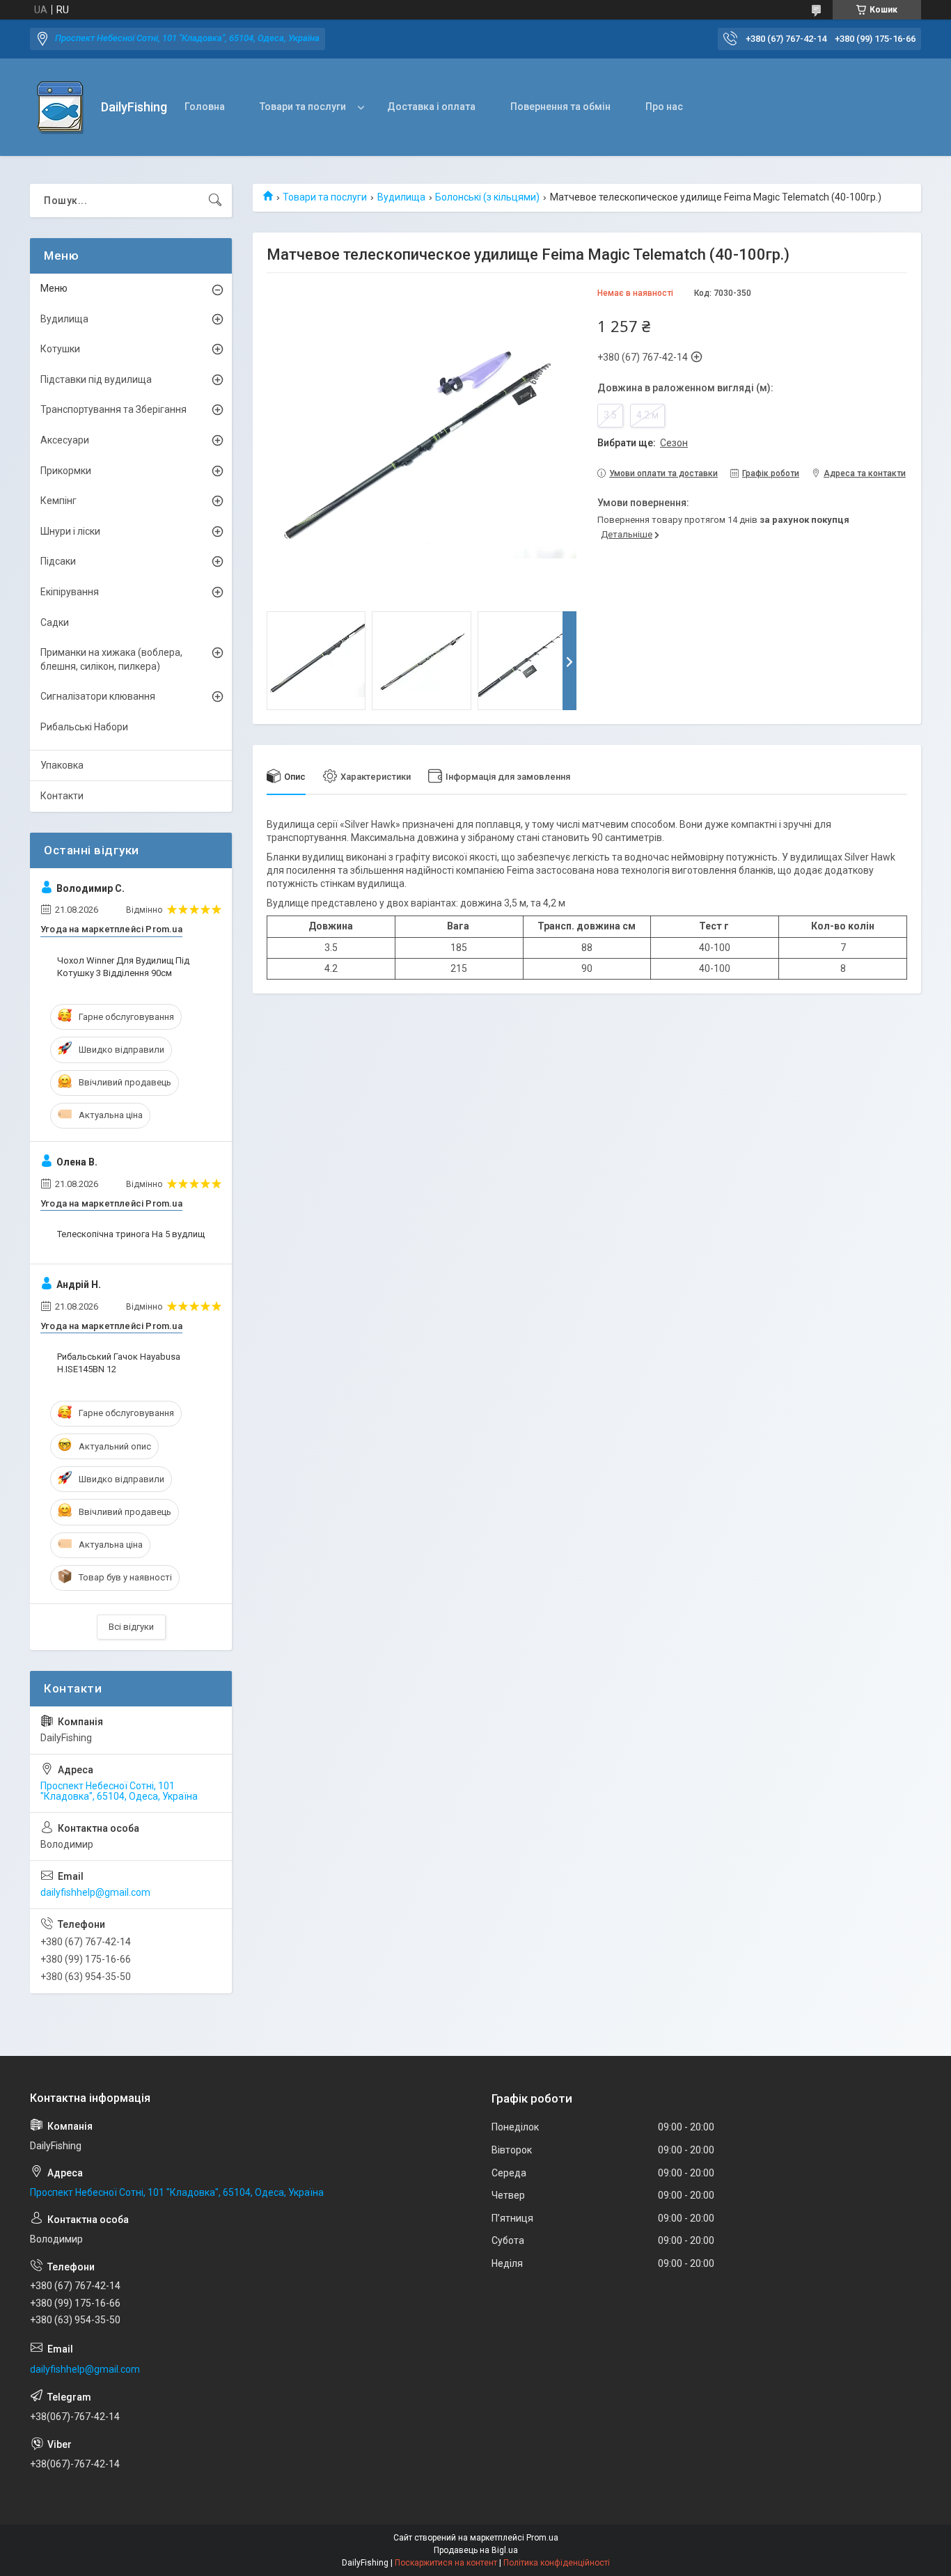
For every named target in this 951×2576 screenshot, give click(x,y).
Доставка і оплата (431, 107)
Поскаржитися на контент (446, 2563)
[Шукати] (215, 201)
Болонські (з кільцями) (487, 197)
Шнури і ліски (70, 531)
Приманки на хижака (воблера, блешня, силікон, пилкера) (111, 659)
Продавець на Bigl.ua (476, 2550)
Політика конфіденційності (557, 2563)
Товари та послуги (303, 107)
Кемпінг (58, 501)
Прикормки (66, 471)
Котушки (60, 349)
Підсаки (58, 561)
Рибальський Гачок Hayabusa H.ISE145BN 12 (119, 1363)
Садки (55, 622)
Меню (54, 288)
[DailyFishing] (60, 108)
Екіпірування (70, 592)
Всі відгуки (131, 1627)
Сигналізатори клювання (98, 696)
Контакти (62, 796)
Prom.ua (542, 2538)
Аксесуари (65, 440)
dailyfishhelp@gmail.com (95, 1892)
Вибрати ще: (643, 443)
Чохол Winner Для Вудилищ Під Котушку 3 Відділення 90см (123, 967)
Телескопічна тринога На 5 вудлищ (131, 1234)
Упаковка (62, 765)
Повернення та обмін (560, 107)
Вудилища (401, 197)
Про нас (664, 107)
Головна (205, 107)
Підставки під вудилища (96, 379)
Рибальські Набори (84, 727)
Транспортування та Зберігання (113, 409)
